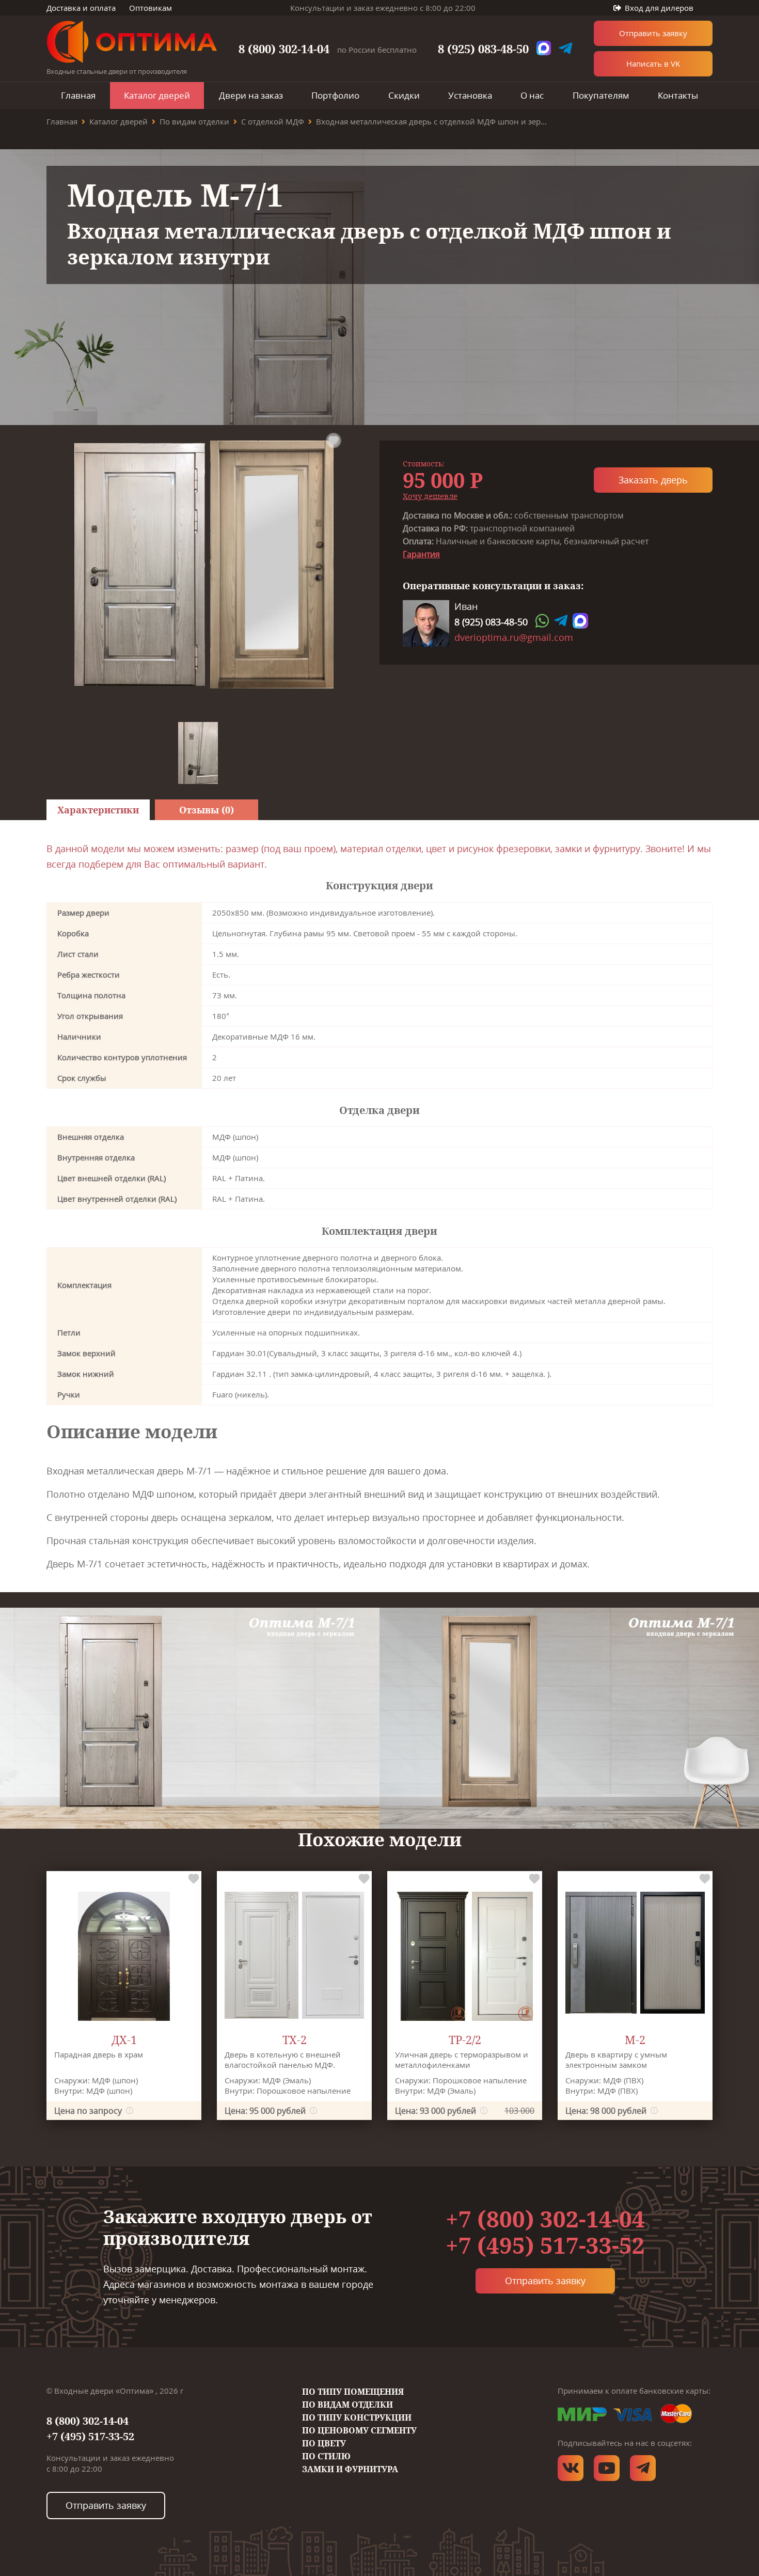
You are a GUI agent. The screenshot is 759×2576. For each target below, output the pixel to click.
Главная (78, 95)
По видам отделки (347, 2405)
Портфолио (335, 95)
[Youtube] (607, 2468)
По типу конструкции (357, 2417)
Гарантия (421, 554)
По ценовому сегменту (359, 2430)
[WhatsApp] (542, 621)
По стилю (326, 2456)
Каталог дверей (157, 95)
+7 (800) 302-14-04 (545, 2219)
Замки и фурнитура (350, 2469)
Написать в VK (653, 64)
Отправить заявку (653, 33)
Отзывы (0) (207, 810)
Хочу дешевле (430, 496)
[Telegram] (561, 621)
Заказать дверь (653, 480)
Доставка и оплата (81, 8)
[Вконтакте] (571, 2468)
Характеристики (98, 810)
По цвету (324, 2443)
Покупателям (601, 95)
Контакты (678, 95)
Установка (470, 95)
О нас (532, 95)
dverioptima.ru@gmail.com (514, 637)
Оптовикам (151, 8)
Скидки (404, 95)
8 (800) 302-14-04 (284, 49)
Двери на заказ (251, 95)
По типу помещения (353, 2392)
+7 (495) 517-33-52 (545, 2245)
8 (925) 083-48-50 (483, 49)
